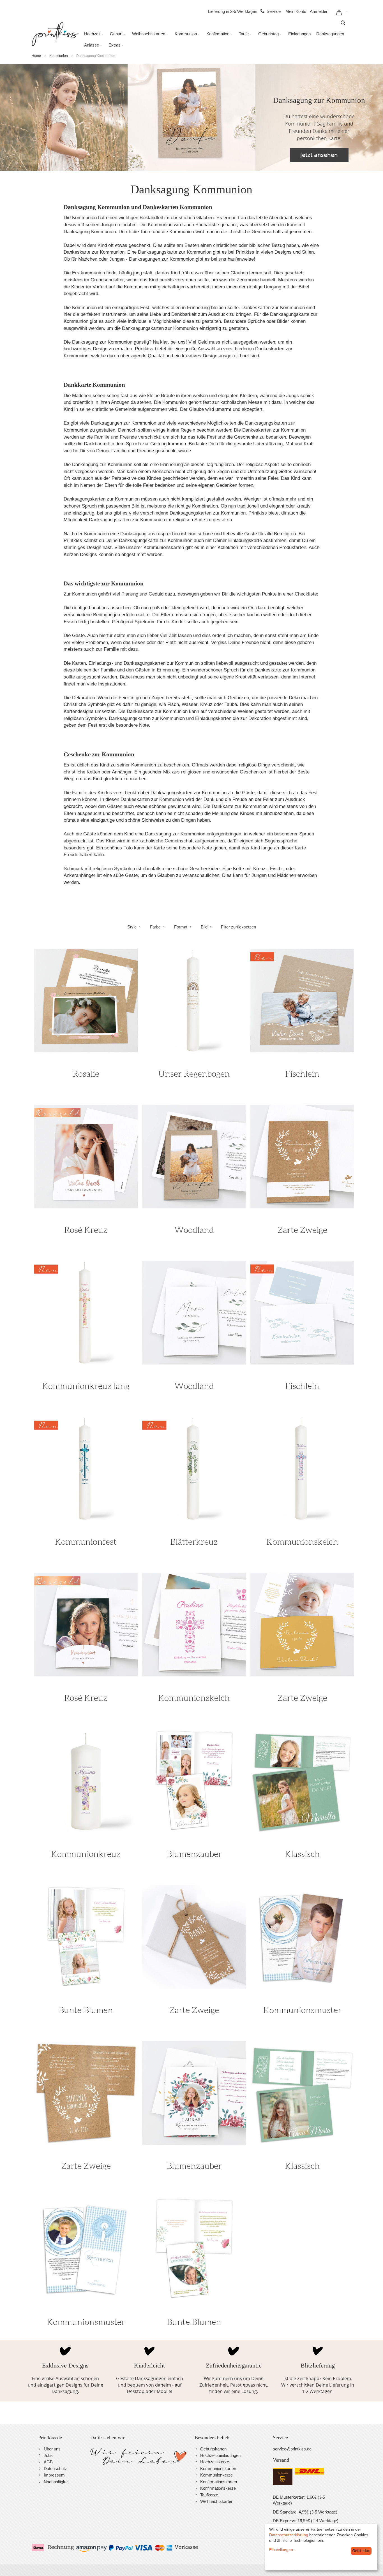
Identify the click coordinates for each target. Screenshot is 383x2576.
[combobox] (343, 23)
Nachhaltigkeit (57, 2482)
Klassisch (302, 1854)
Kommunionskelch (302, 1542)
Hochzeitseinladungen (220, 2455)
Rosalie (86, 1074)
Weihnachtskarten (217, 2501)
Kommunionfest (86, 1542)
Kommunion (59, 56)
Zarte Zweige (302, 1230)
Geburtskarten (213, 2449)
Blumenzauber (194, 1854)
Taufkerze (209, 2495)
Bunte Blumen (86, 2010)
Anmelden (319, 11)
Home (36, 56)
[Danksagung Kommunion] (64, 117)
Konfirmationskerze (218, 2488)
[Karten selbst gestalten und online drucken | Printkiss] (55, 34)
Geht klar (361, 2551)
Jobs (48, 2455)
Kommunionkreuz (86, 1854)
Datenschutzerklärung (289, 2535)
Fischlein (302, 1074)
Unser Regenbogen (194, 1074)
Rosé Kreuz (86, 1230)
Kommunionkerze (216, 2475)
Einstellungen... (283, 2550)
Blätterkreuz (194, 1542)
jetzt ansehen (319, 155)
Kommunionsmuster (302, 2010)
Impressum (54, 2475)
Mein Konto (296, 11)
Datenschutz (55, 2469)
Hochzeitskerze (215, 2462)
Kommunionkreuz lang (86, 1386)
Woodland (194, 1230)
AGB (48, 2462)
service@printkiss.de (292, 2449)
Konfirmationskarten (219, 2482)
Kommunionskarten (218, 2469)
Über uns (52, 2449)
